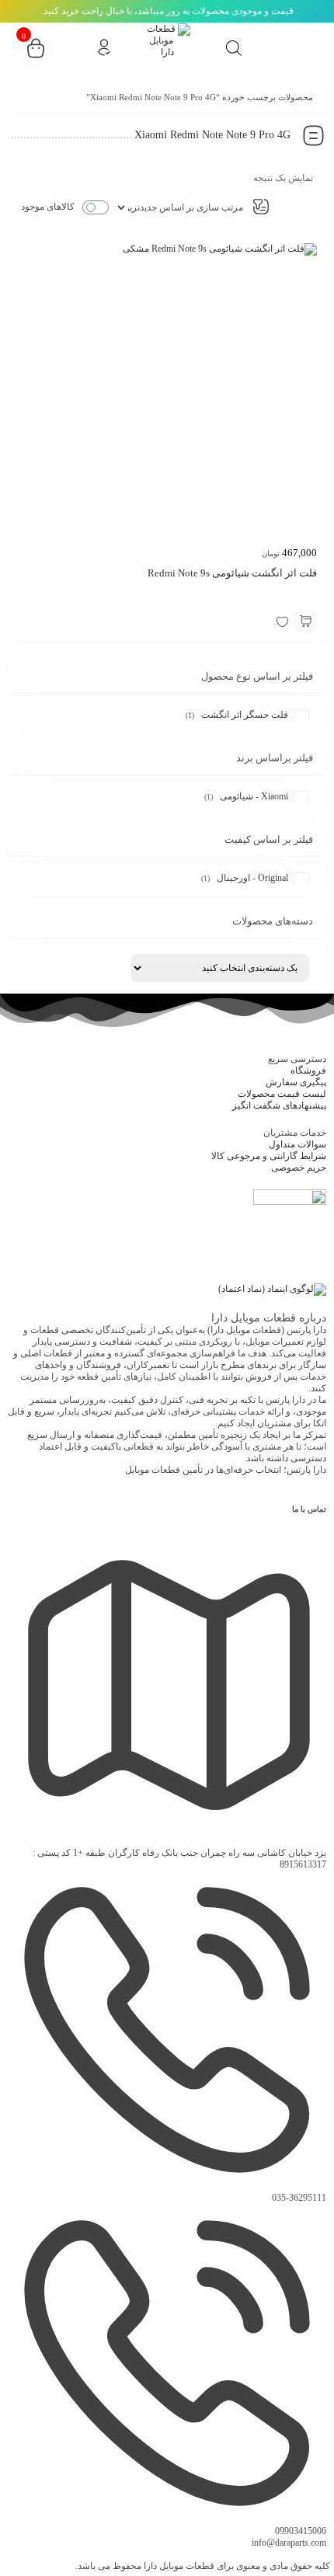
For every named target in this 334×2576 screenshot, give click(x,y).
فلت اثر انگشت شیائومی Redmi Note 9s (232, 573)
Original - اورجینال (252, 878)
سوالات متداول (297, 1144)
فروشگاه (308, 1070)
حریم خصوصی (299, 1168)
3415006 (301, 2531)
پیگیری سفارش (296, 1082)
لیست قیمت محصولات (282, 1094)
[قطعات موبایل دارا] (167, 47)
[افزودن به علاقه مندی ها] (282, 621)
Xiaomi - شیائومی (254, 796)
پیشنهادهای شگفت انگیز (279, 1105)
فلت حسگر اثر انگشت (245, 715)
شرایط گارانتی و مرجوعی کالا (269, 1156)
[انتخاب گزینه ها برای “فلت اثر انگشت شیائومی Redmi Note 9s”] (305, 621)
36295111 (299, 2198)
